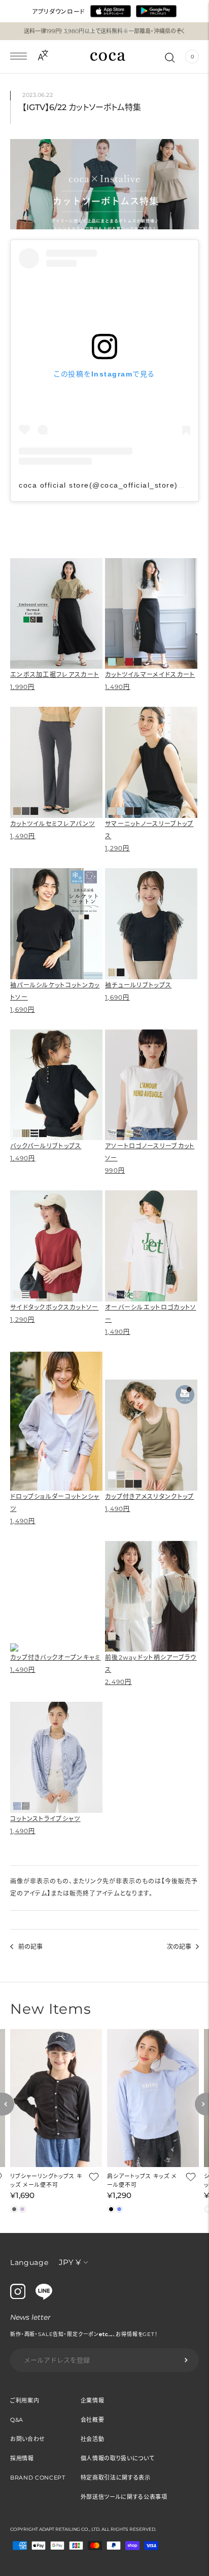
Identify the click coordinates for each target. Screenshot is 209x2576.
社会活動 (93, 2439)
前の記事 (30, 1947)
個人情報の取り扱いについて (118, 2458)
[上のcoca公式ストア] (44, 2297)
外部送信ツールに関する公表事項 (124, 2497)
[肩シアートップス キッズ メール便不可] (153, 2098)
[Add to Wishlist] (93, 2177)
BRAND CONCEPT (38, 2478)
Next (202, 2104)
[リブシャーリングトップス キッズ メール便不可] (56, 2098)
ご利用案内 (25, 2400)
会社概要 (93, 2420)
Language (29, 2262)
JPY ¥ (70, 2262)
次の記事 (179, 1947)
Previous (7, 2104)
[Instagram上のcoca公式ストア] (18, 2296)
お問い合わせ (28, 2439)
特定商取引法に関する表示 (116, 2478)
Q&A (17, 2420)
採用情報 (22, 2458)
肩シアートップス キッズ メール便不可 (142, 2180)
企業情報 (93, 2400)
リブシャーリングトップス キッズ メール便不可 (46, 2180)
